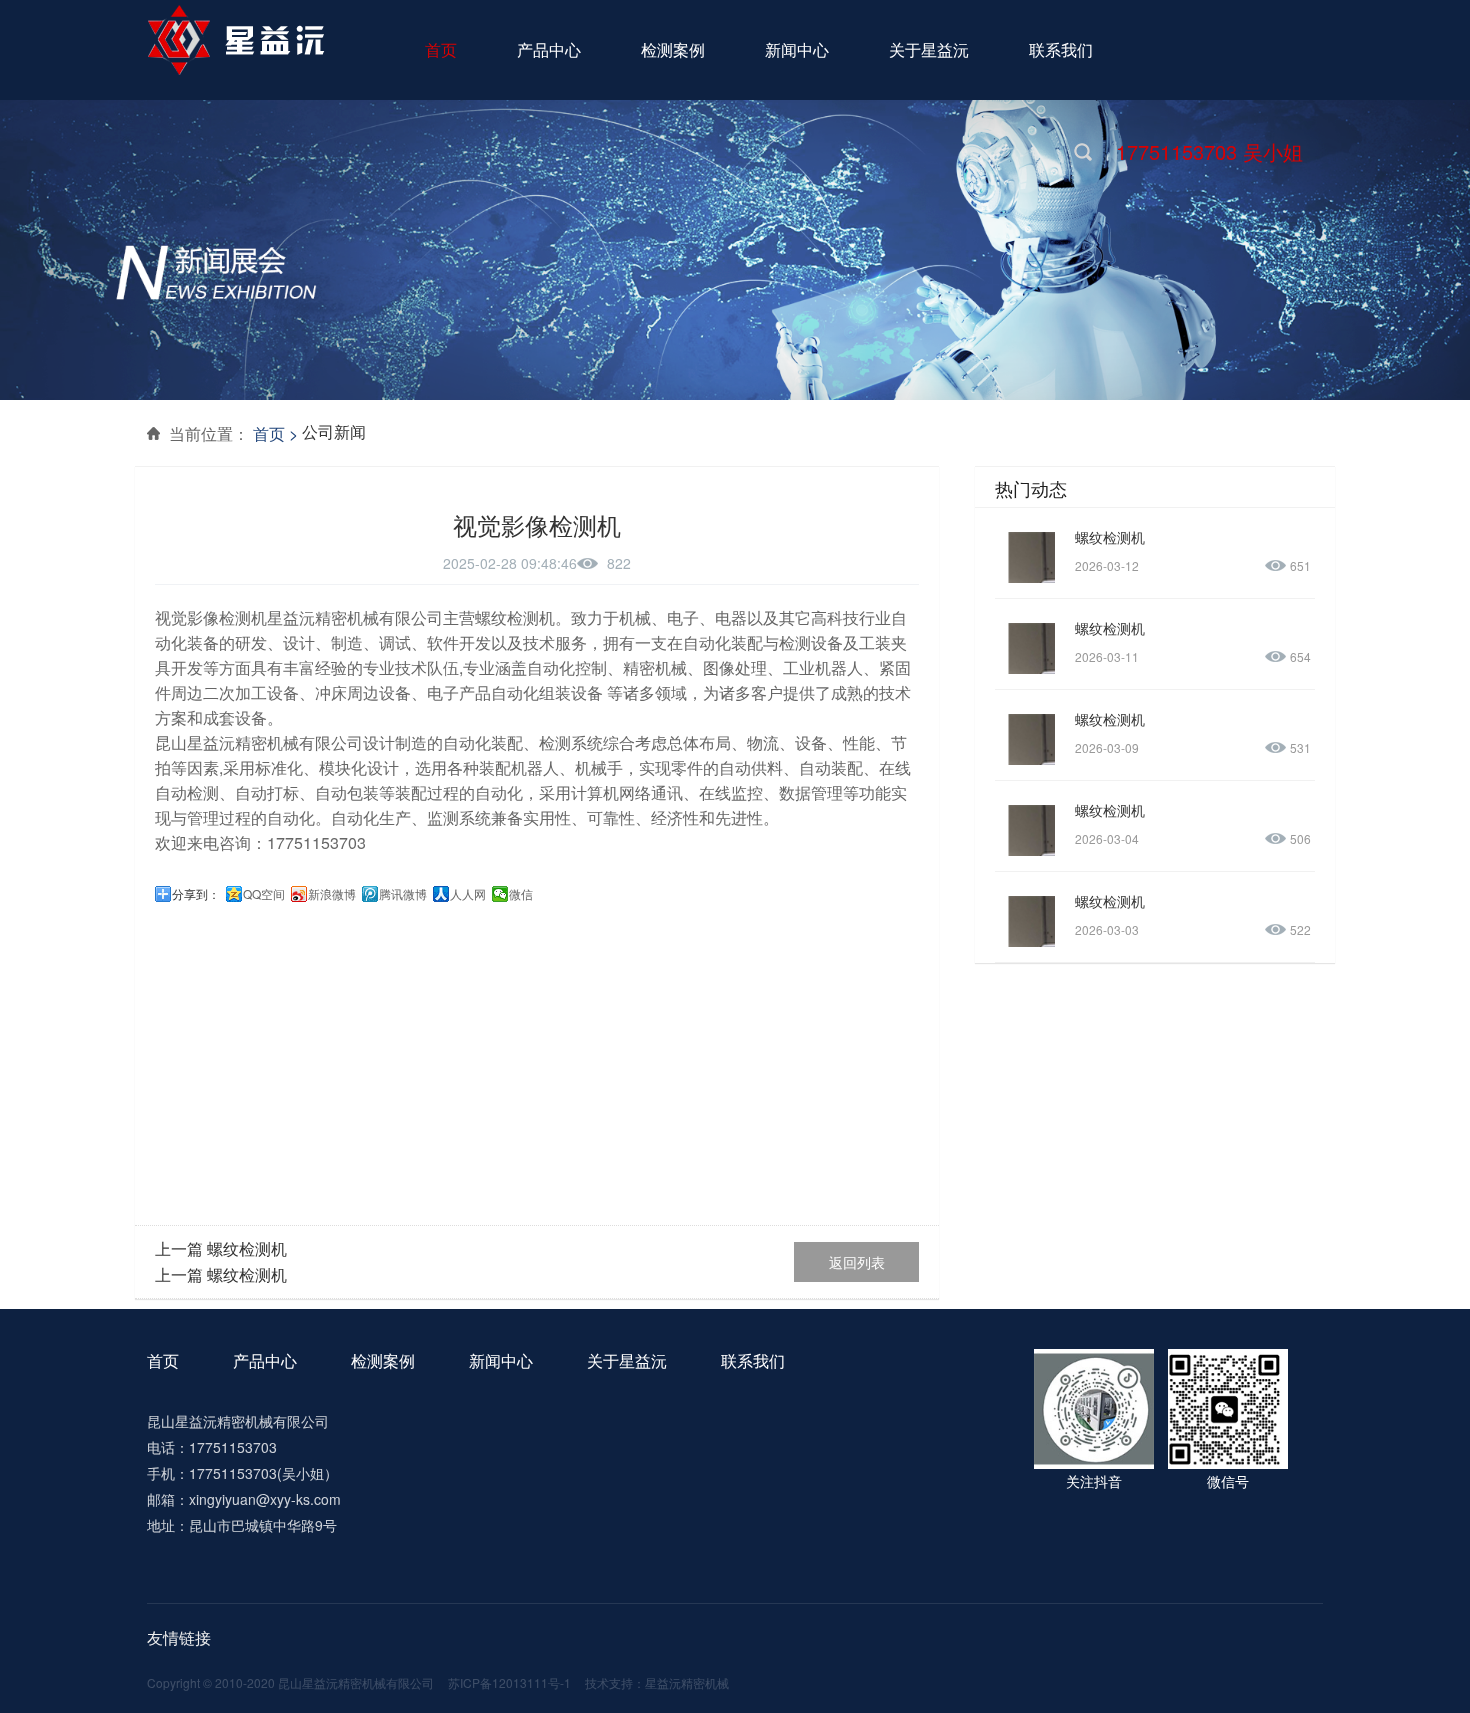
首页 (163, 1360)
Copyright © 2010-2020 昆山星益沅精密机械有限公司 (290, 1682)
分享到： (196, 894)
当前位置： (209, 433)
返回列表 (857, 1262)
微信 (521, 894)
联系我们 (753, 1360)
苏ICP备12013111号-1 (509, 1682)
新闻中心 (501, 1360)
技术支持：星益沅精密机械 (657, 1682)
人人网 (468, 894)
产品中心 (265, 1360)
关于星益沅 (627, 1360)
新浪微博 (332, 894)
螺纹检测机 (247, 1248)
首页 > (275, 433)
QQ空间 (264, 894)
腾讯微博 (403, 894)
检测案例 (383, 1360)
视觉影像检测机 (211, 617)
